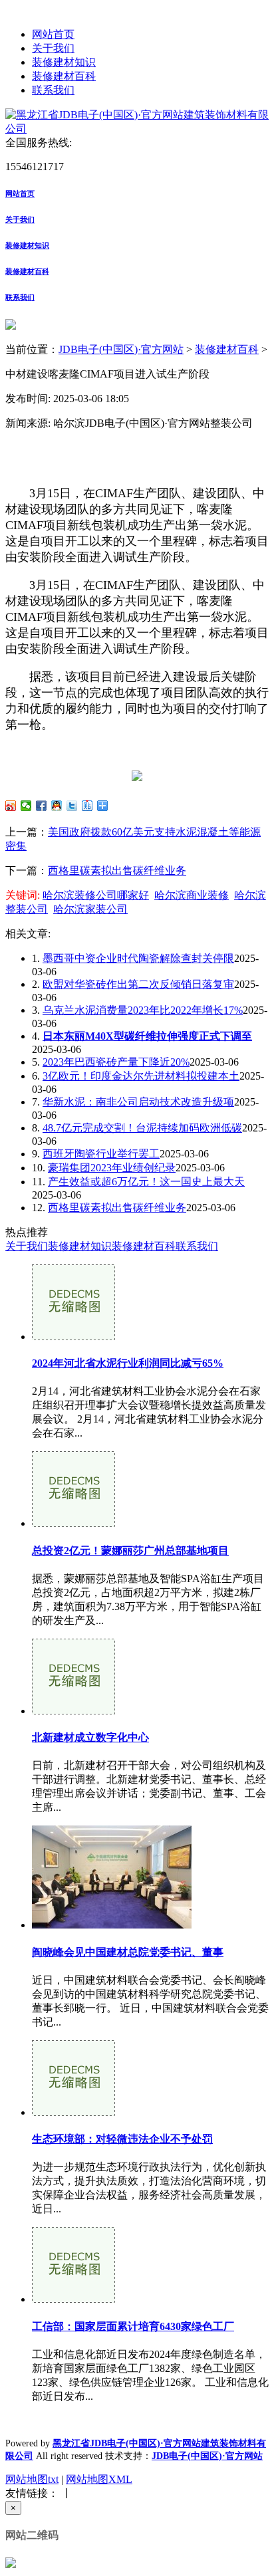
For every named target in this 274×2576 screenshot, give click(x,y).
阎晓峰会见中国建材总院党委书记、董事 (128, 1952)
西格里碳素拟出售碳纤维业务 (117, 871)
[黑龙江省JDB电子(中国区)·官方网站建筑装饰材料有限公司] (137, 129)
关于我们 (53, 48)
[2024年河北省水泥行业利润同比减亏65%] (73, 1337)
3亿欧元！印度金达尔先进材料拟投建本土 (141, 1076)
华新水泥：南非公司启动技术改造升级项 (138, 1102)
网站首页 (53, 34)
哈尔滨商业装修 (192, 895)
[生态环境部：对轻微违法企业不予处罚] (73, 2112)
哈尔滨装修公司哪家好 (96, 895)
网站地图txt (32, 2479)
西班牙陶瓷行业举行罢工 (101, 1154)
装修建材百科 (64, 76)
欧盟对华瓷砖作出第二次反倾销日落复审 (138, 984)
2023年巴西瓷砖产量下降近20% (116, 1062)
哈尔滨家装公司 (90, 909)
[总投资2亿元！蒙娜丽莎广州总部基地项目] (73, 1523)
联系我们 (53, 90)
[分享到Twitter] (72, 806)
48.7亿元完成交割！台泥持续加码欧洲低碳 (142, 1128)
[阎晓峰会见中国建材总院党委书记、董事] (112, 1925)
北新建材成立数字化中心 (90, 1737)
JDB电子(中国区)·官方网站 (121, 349)
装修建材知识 (64, 62)
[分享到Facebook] (42, 806)
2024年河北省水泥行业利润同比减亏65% (128, 1363)
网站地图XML (99, 2479)
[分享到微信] (26, 806)
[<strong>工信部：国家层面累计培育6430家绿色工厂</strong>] (73, 2299)
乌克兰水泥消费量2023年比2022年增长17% (143, 1010)
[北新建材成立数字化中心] (73, 1711)
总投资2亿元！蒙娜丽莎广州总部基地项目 (130, 1551)
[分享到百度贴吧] (87, 806)
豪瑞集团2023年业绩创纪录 (112, 1168)
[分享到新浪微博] (11, 806)
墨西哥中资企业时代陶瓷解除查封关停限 (138, 958)
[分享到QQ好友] (57, 806)
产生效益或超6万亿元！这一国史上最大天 (146, 1182)
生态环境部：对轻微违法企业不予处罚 (122, 2139)
